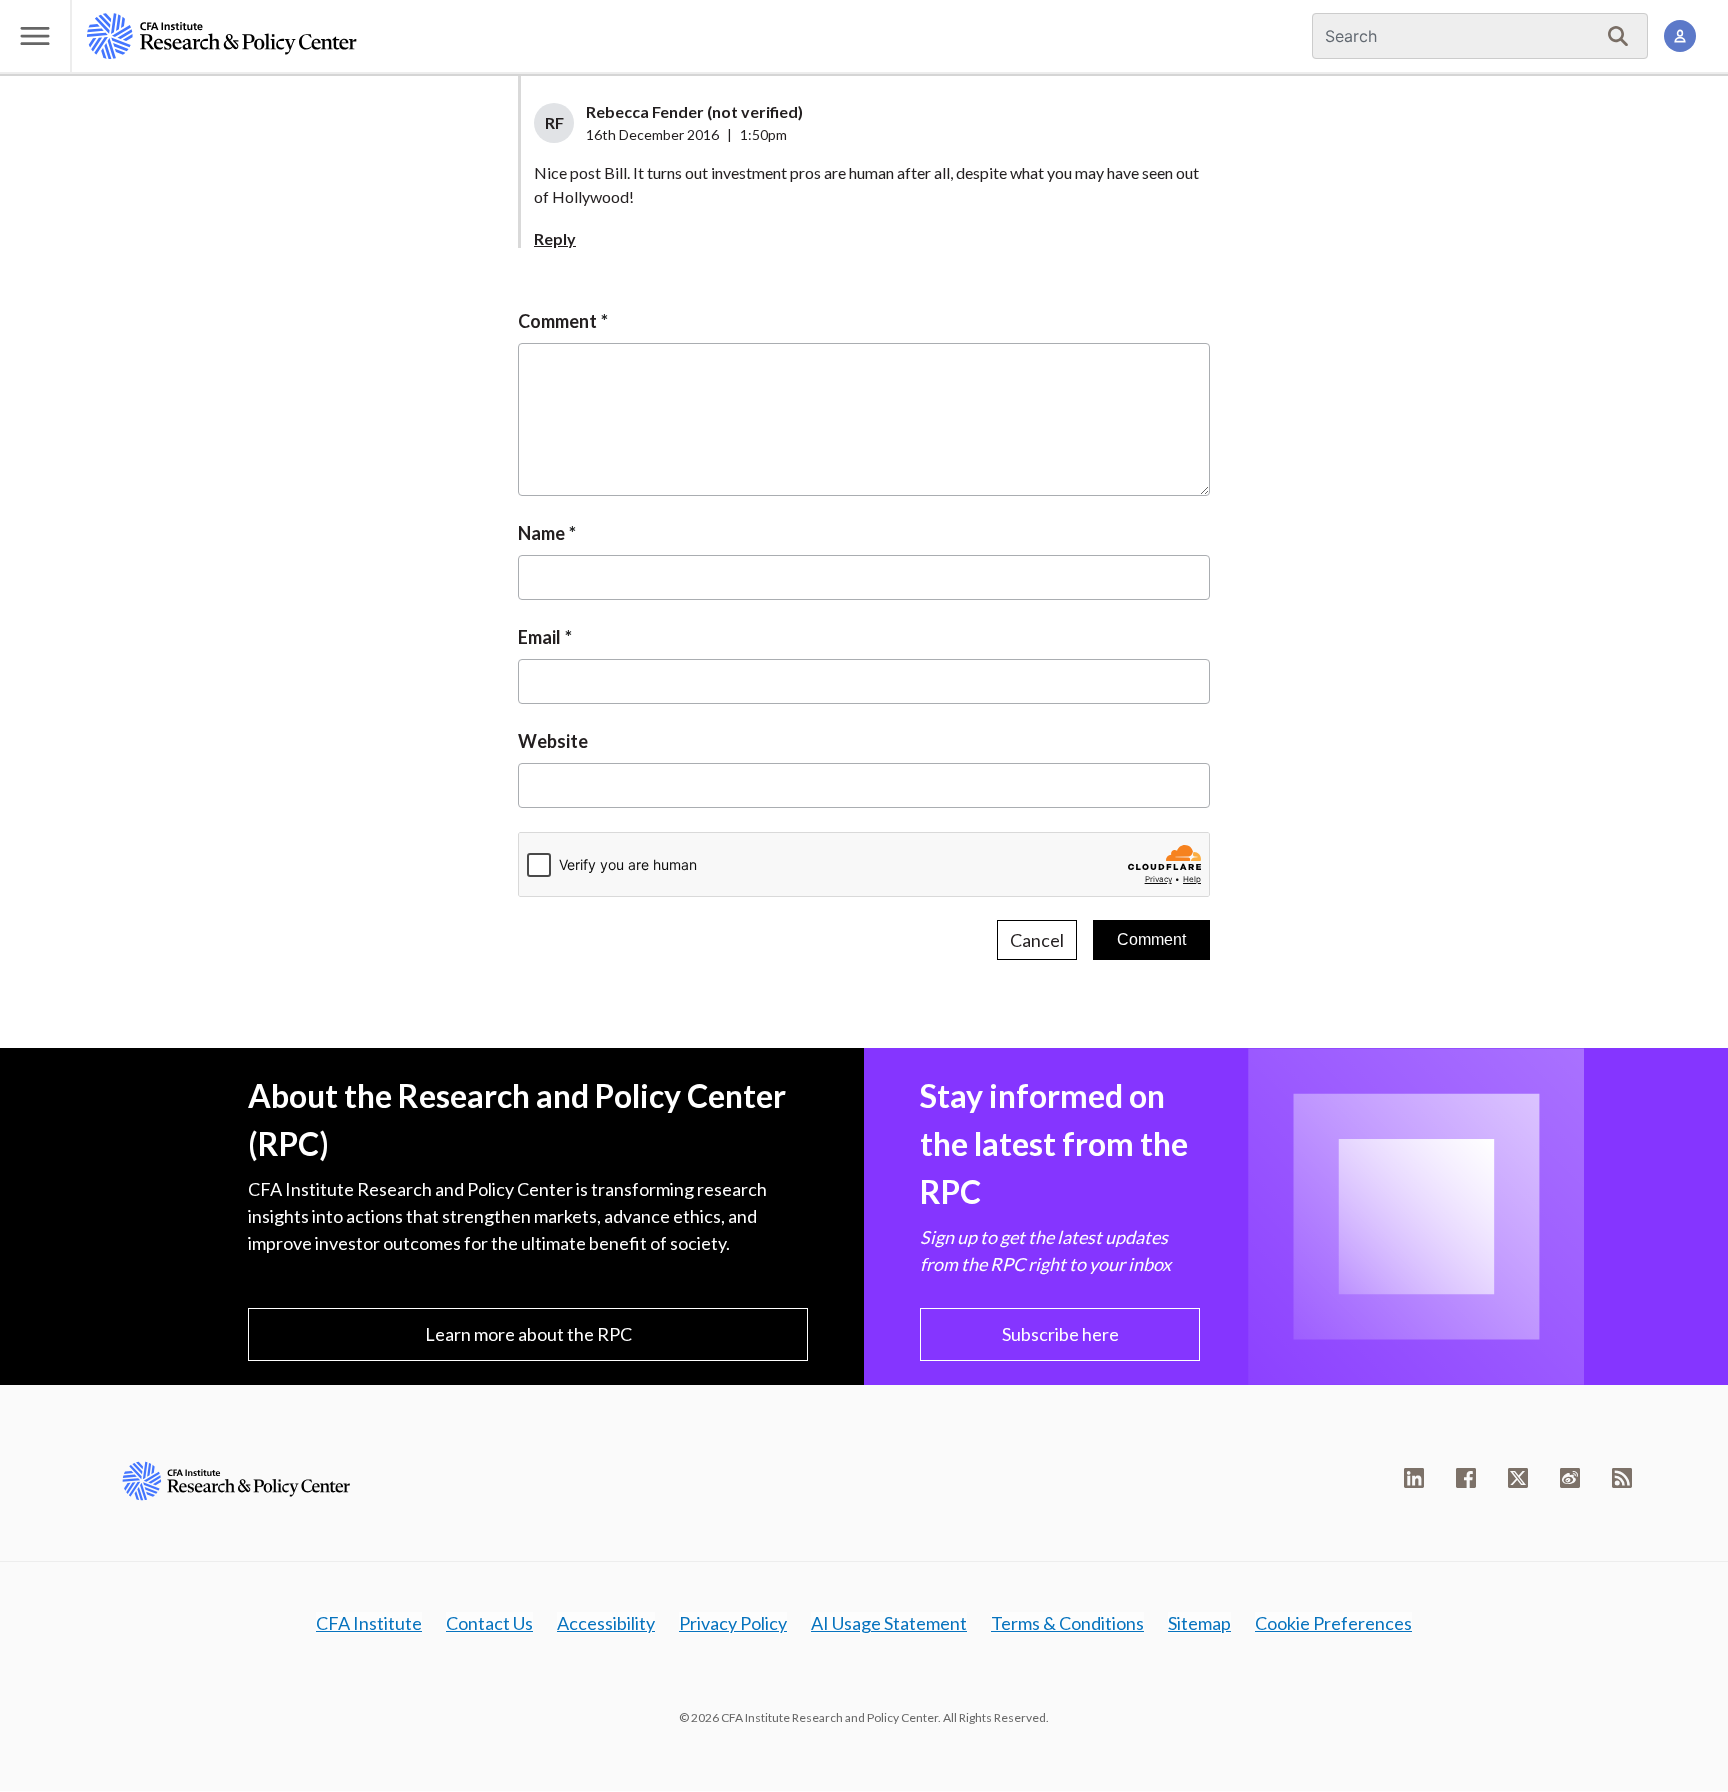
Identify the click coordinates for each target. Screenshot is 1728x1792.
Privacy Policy (733, 1623)
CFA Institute (369, 1623)
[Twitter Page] (1518, 1478)
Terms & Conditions (1067, 1623)
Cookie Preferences (1333, 1623)
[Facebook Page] (1466, 1478)
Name (541, 533)
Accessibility (606, 1623)
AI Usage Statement (889, 1623)
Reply (555, 238)
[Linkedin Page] (1414, 1478)
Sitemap (1199, 1623)
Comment (557, 321)
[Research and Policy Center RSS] (1622, 1478)
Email (539, 637)
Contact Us (489, 1623)
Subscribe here (1060, 1334)
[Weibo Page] (1570, 1478)
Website (553, 741)
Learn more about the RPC (528, 1334)
